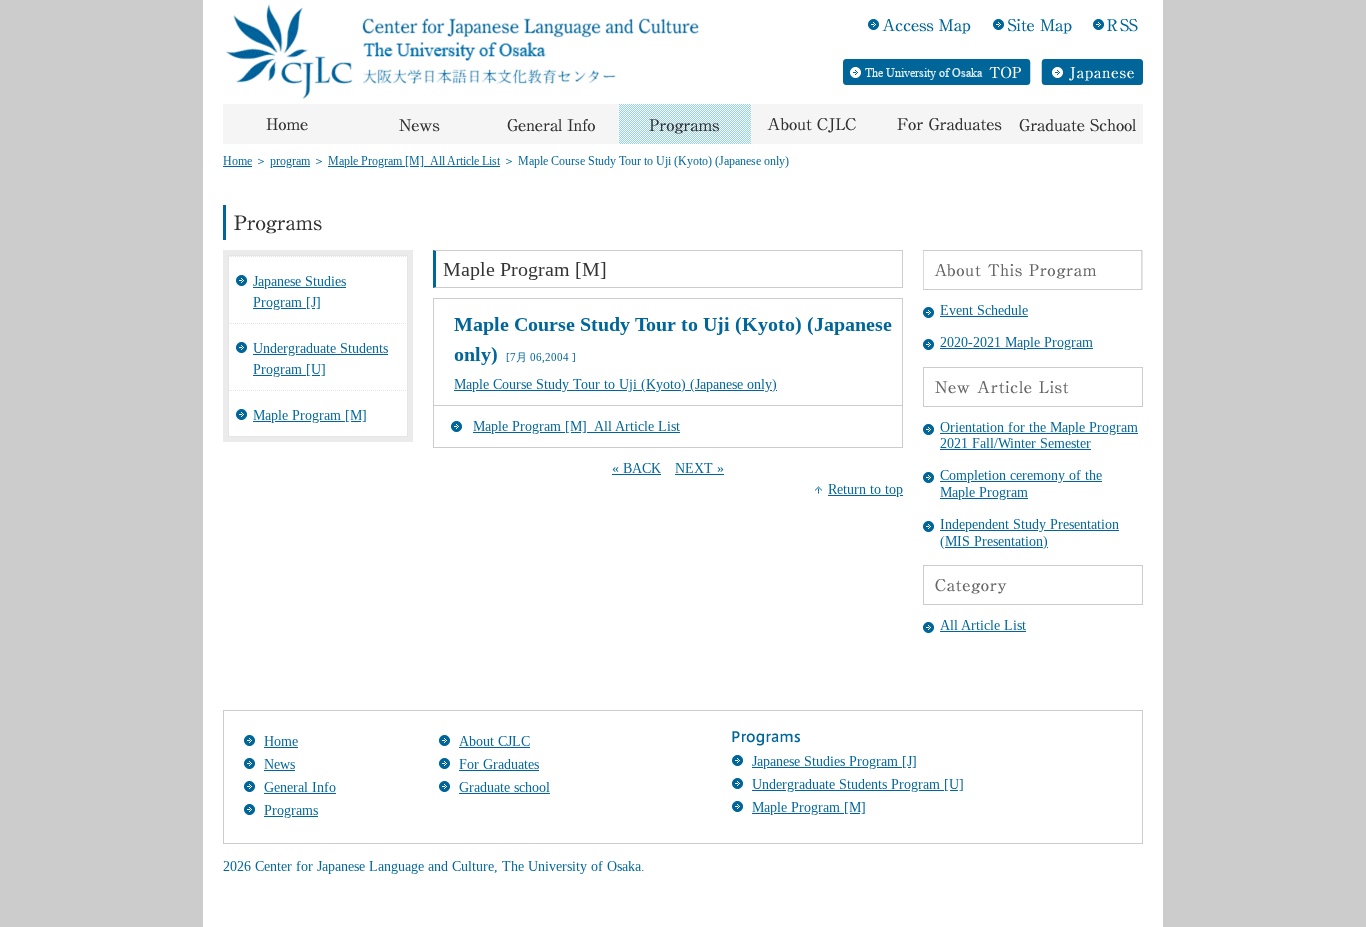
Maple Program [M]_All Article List (414, 161)
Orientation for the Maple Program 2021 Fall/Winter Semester (1039, 436)
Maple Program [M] (310, 415)
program (290, 161)
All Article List (983, 625)
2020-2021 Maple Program (1016, 342)
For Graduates (499, 764)
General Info (300, 787)
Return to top (865, 489)
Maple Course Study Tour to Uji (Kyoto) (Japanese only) (615, 384)
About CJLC (494, 741)
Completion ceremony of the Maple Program (1021, 484)
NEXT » (699, 468)
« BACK (636, 468)
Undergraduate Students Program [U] (320, 359)
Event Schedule (984, 310)
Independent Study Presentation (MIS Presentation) (1029, 533)
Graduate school (504, 787)
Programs (291, 810)
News (279, 764)
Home (237, 161)
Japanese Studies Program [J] (299, 292)
